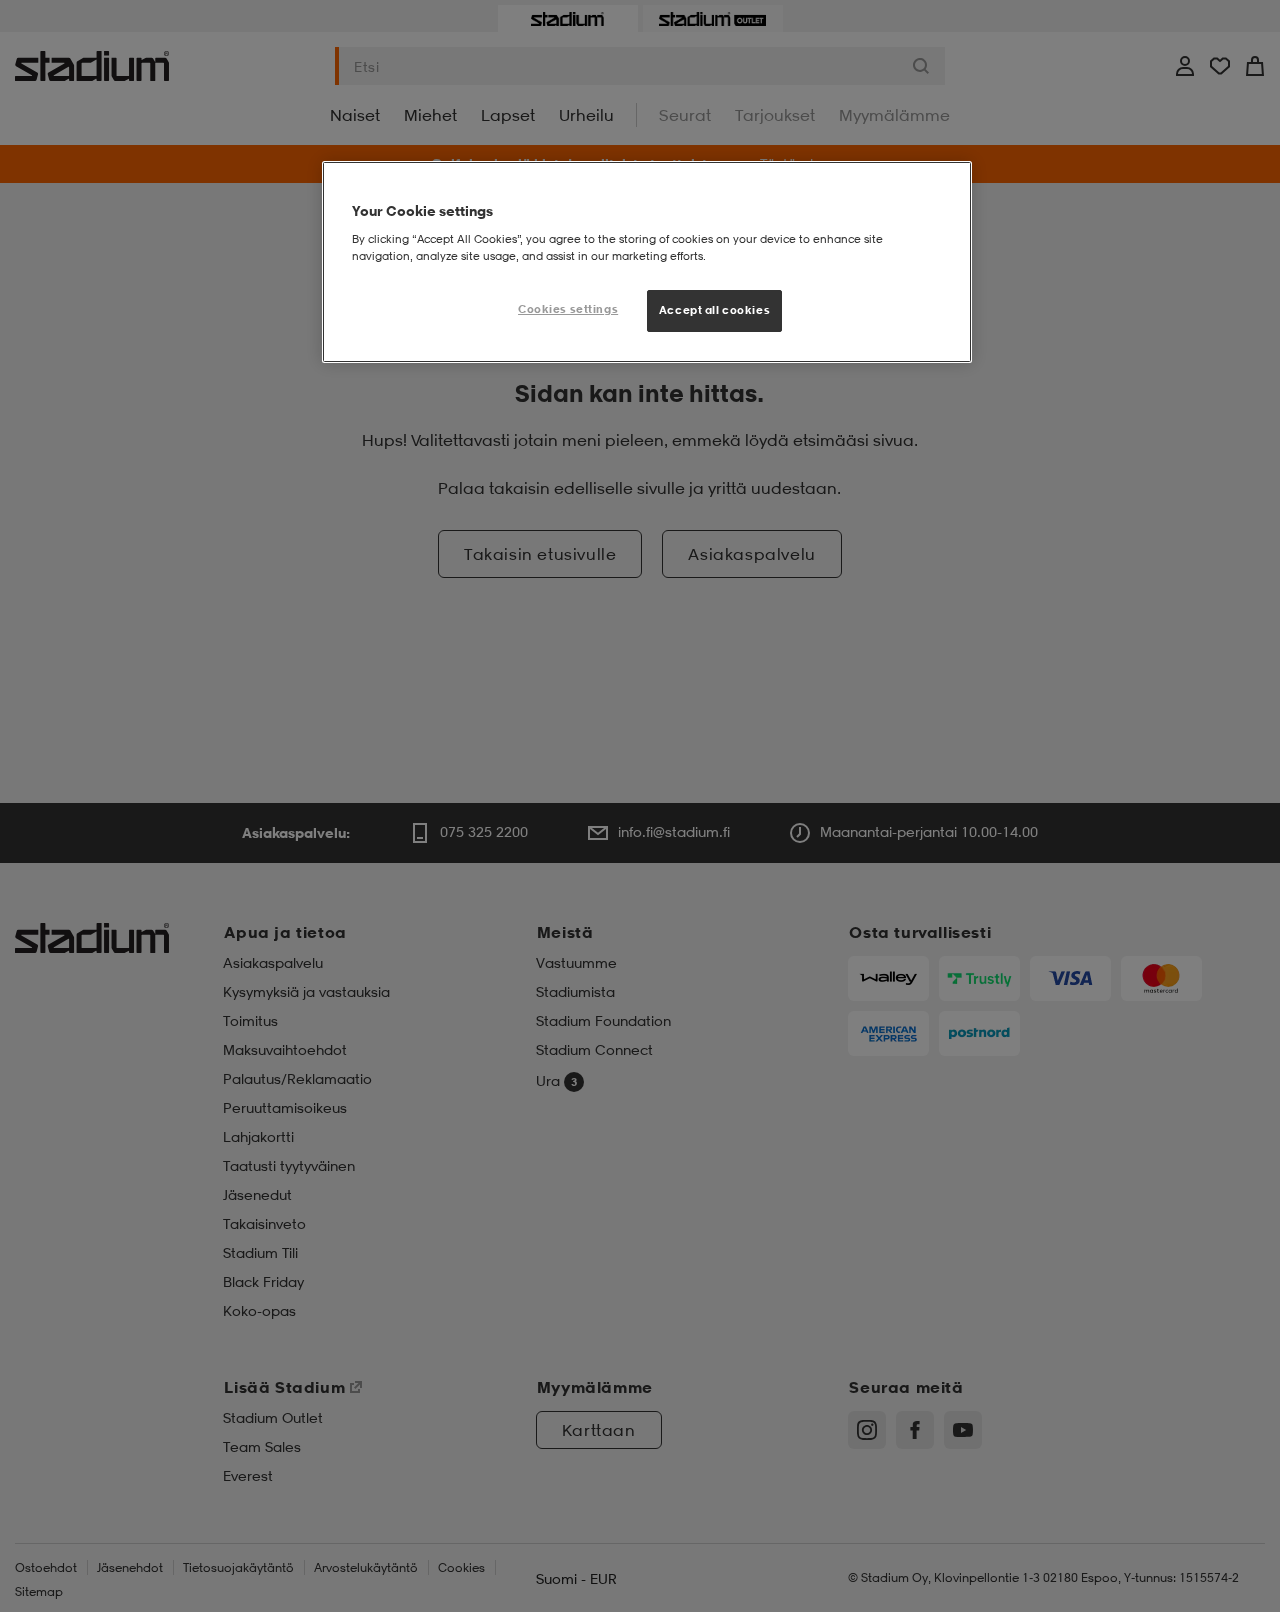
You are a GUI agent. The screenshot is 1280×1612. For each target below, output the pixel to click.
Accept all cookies (714, 310)
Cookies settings (568, 309)
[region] (647, 262)
